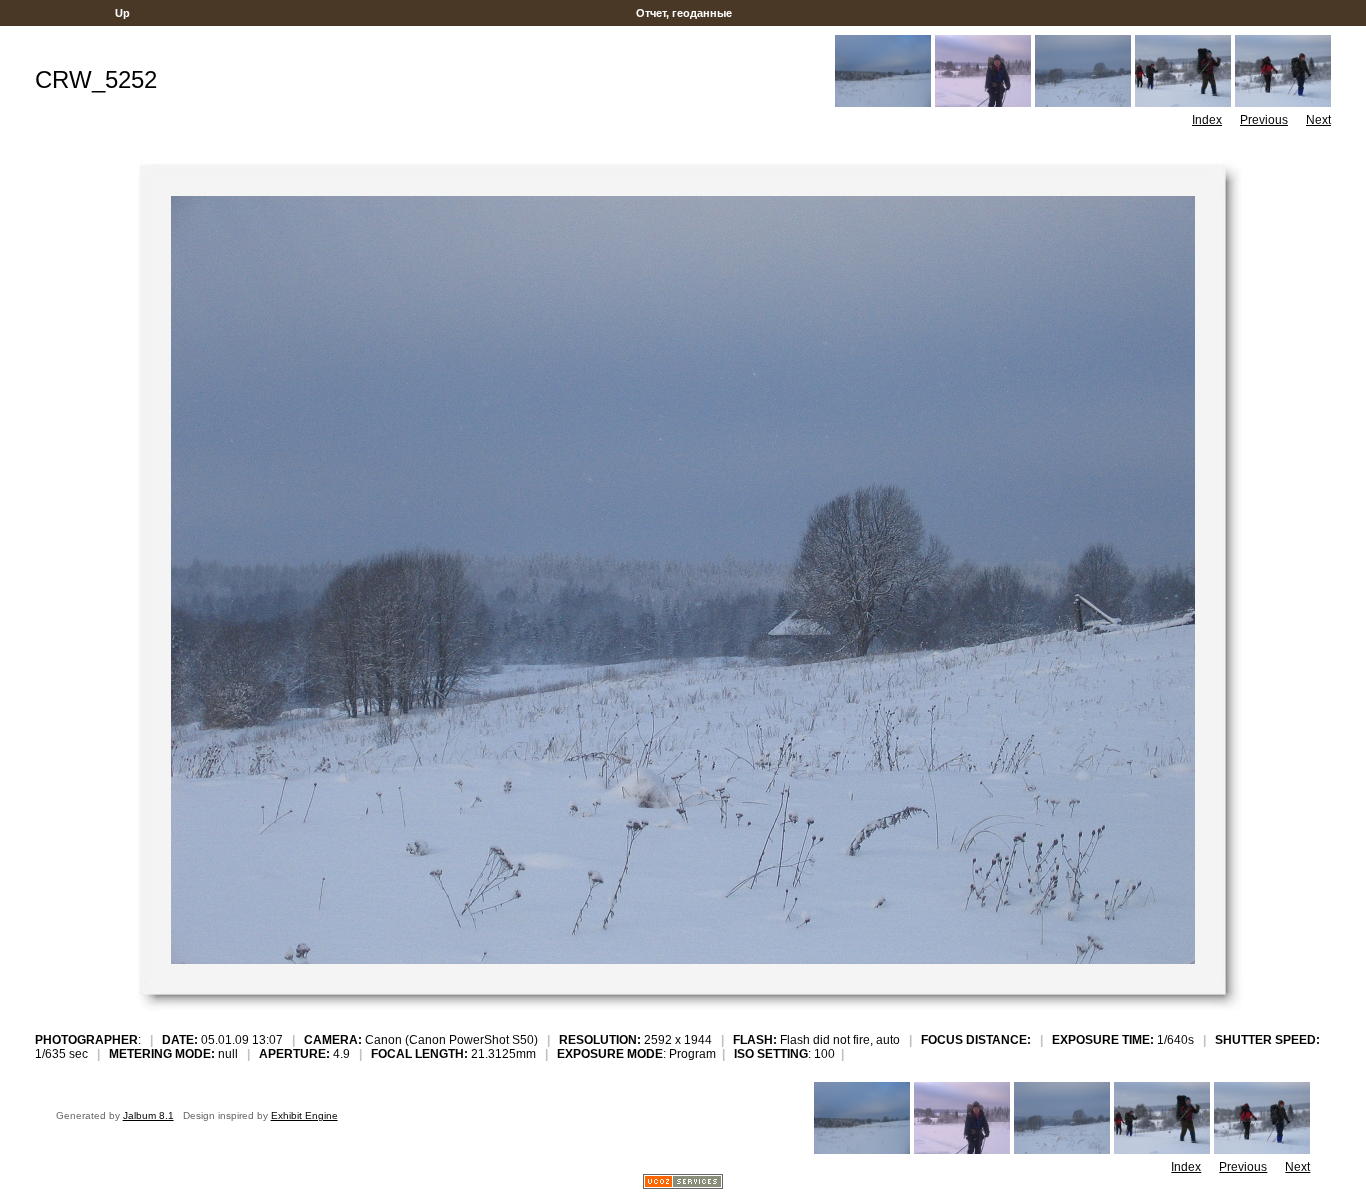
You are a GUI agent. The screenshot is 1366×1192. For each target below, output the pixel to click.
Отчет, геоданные (684, 13)
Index (1207, 120)
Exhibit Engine (304, 1115)
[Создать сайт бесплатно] (683, 1183)
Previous (1264, 120)
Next (1318, 120)
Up (122, 13)
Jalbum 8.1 (148, 1115)
